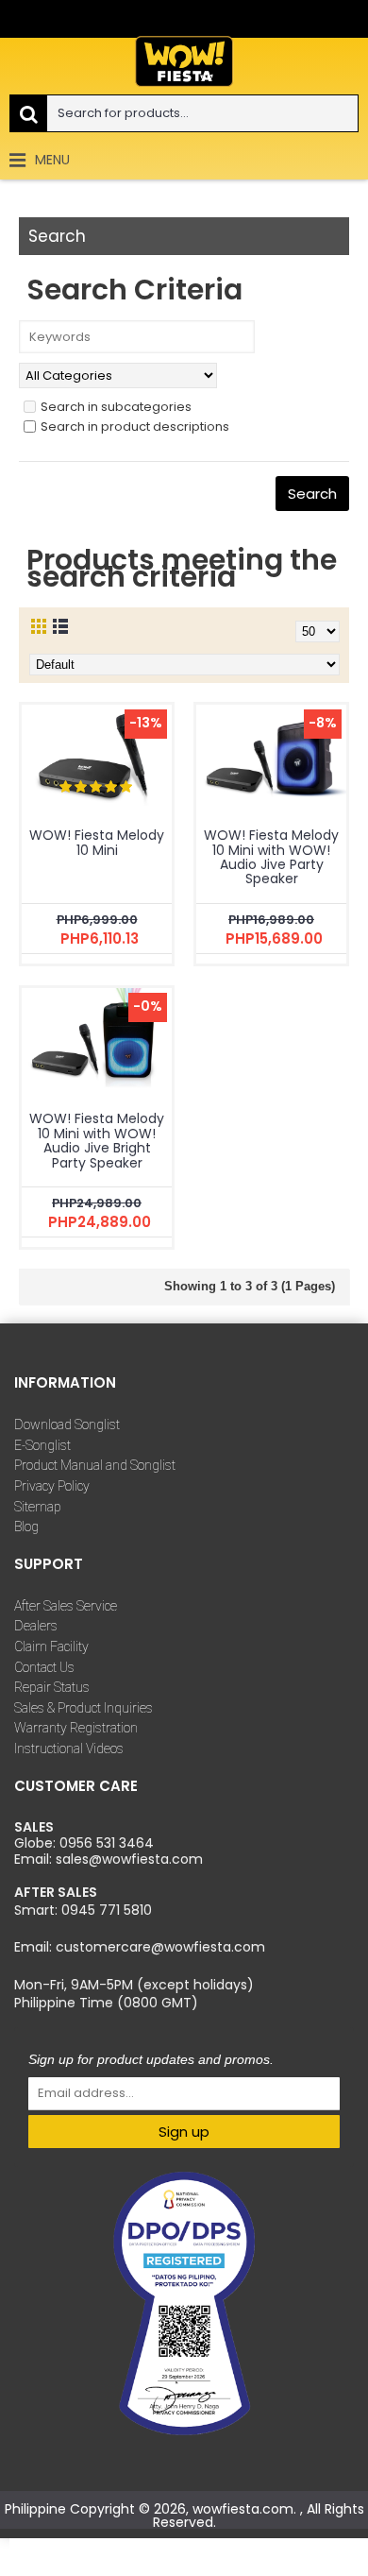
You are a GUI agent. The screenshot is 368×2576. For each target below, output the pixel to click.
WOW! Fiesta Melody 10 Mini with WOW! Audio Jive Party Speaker (271, 857)
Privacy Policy (52, 1486)
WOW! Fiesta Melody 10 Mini (97, 842)
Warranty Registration (76, 1728)
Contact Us (44, 1667)
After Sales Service (66, 1606)
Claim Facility (51, 1646)
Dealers (36, 1626)
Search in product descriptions (135, 426)
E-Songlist (42, 1445)
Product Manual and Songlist (95, 1465)
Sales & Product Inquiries (84, 1708)
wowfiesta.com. (246, 2509)
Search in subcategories (116, 407)
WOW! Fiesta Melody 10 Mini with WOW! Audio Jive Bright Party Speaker (97, 1140)
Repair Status (52, 1687)
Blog (26, 1527)
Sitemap (38, 1507)
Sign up (184, 2132)
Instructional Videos (69, 1749)
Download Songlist (67, 1424)
